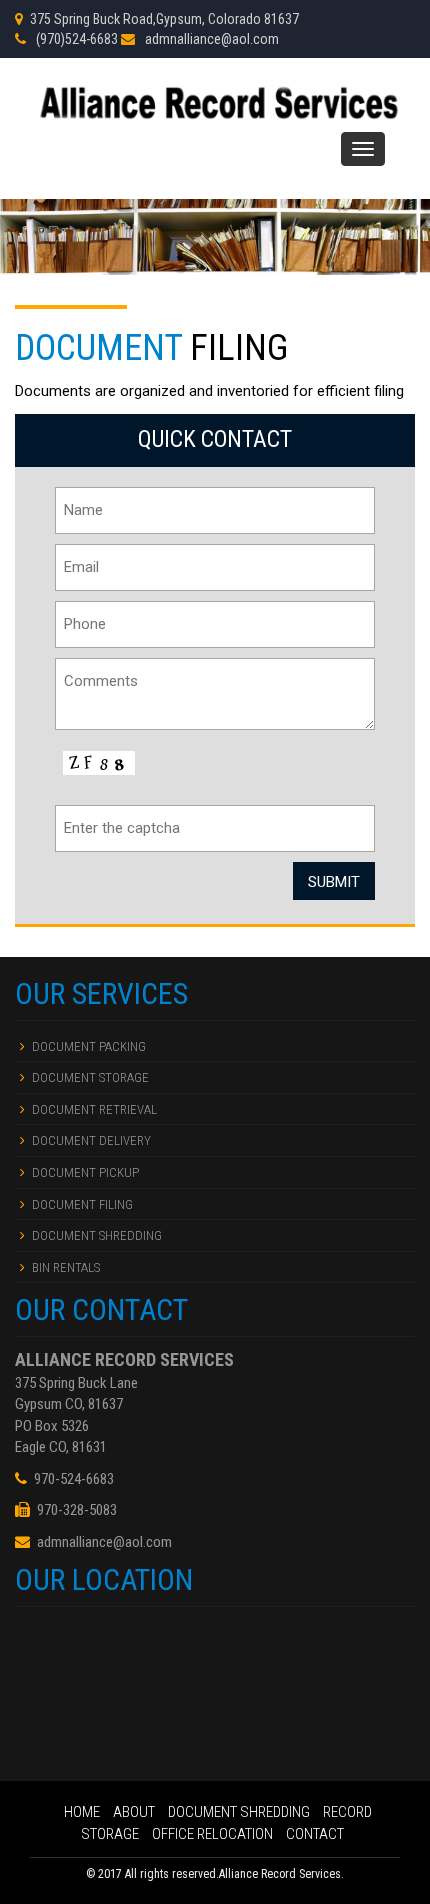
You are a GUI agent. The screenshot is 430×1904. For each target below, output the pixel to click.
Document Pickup (85, 1172)
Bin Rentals (66, 1267)
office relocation (214, 1834)
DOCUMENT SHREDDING (240, 1812)
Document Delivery (91, 1140)
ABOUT (135, 1812)
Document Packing (89, 1046)
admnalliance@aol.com (212, 39)
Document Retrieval (94, 1109)
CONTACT (315, 1834)
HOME (83, 1812)
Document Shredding (97, 1235)
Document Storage (90, 1077)
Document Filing (82, 1204)
